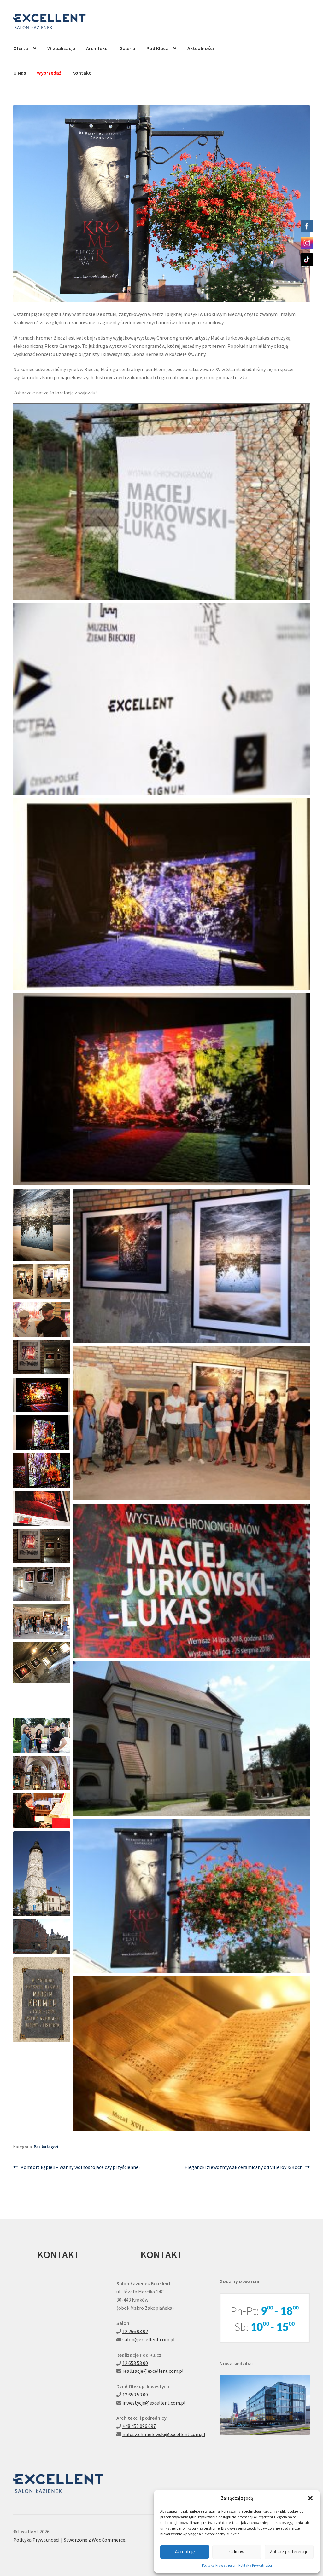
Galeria (127, 48)
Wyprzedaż (49, 73)
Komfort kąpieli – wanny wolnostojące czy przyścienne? (80, 2168)
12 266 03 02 (135, 2331)
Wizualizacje (61, 48)
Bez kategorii (47, 2147)
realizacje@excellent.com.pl (153, 2371)
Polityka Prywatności (219, 2565)
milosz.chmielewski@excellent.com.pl (164, 2434)
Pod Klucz (157, 48)
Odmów (237, 2552)
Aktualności (201, 48)
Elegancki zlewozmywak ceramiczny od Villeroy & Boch (244, 2168)
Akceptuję (185, 2552)
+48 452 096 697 (139, 2426)
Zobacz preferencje (289, 2552)
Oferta (21, 48)
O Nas (20, 73)
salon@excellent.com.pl (149, 2339)
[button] (310, 2498)
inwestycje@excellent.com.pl (154, 2403)
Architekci (97, 48)
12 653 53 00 (135, 2363)
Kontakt (82, 73)
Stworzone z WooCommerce (94, 2540)
